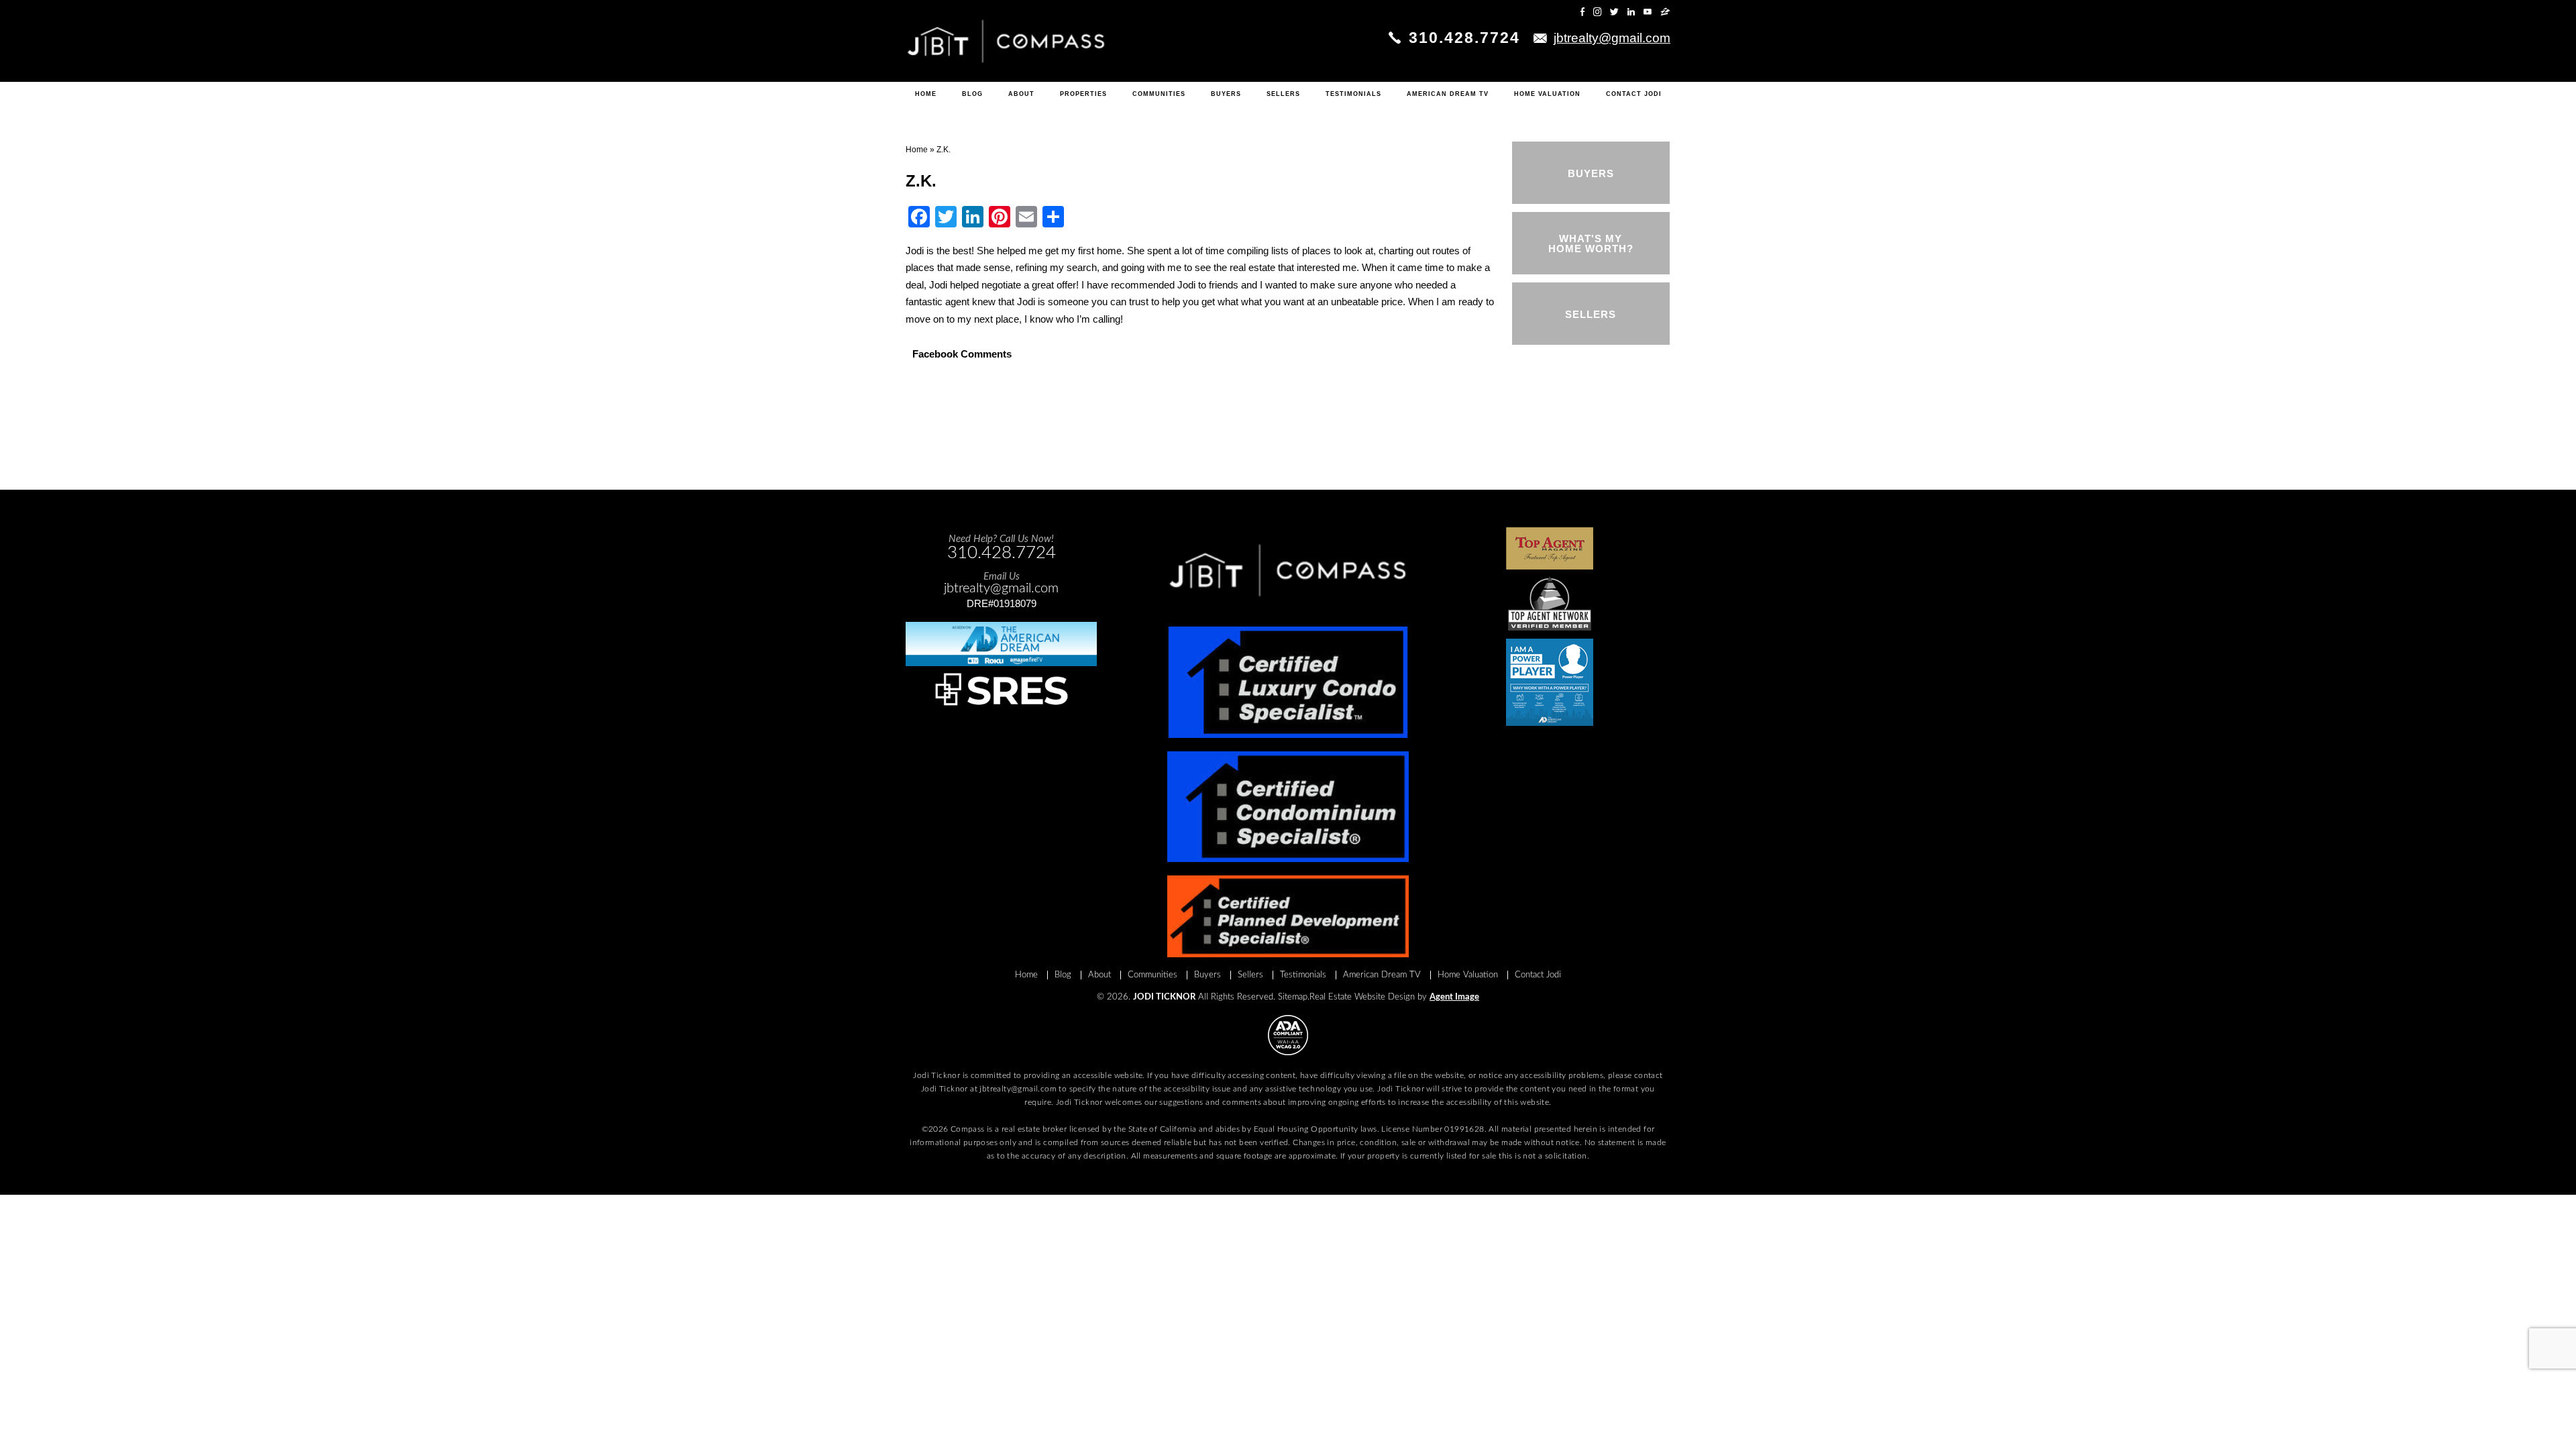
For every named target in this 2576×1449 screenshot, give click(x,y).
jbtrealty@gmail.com (1018, 1089)
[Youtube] (1648, 12)
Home (926, 94)
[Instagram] (1597, 12)
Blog (972, 94)
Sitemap (1293, 997)
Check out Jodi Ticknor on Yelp (1519, 12)
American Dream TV (1448, 94)
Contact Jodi (1634, 94)
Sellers (1283, 94)
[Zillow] (1665, 12)
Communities (1159, 94)
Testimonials (1353, 94)
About (1021, 94)
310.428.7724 (1464, 38)
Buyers (1226, 94)
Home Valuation (1547, 94)
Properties (1083, 94)
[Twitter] (1614, 12)
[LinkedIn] (1631, 12)
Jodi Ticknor (1164, 997)
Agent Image (1454, 997)
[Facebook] (1582, 12)
